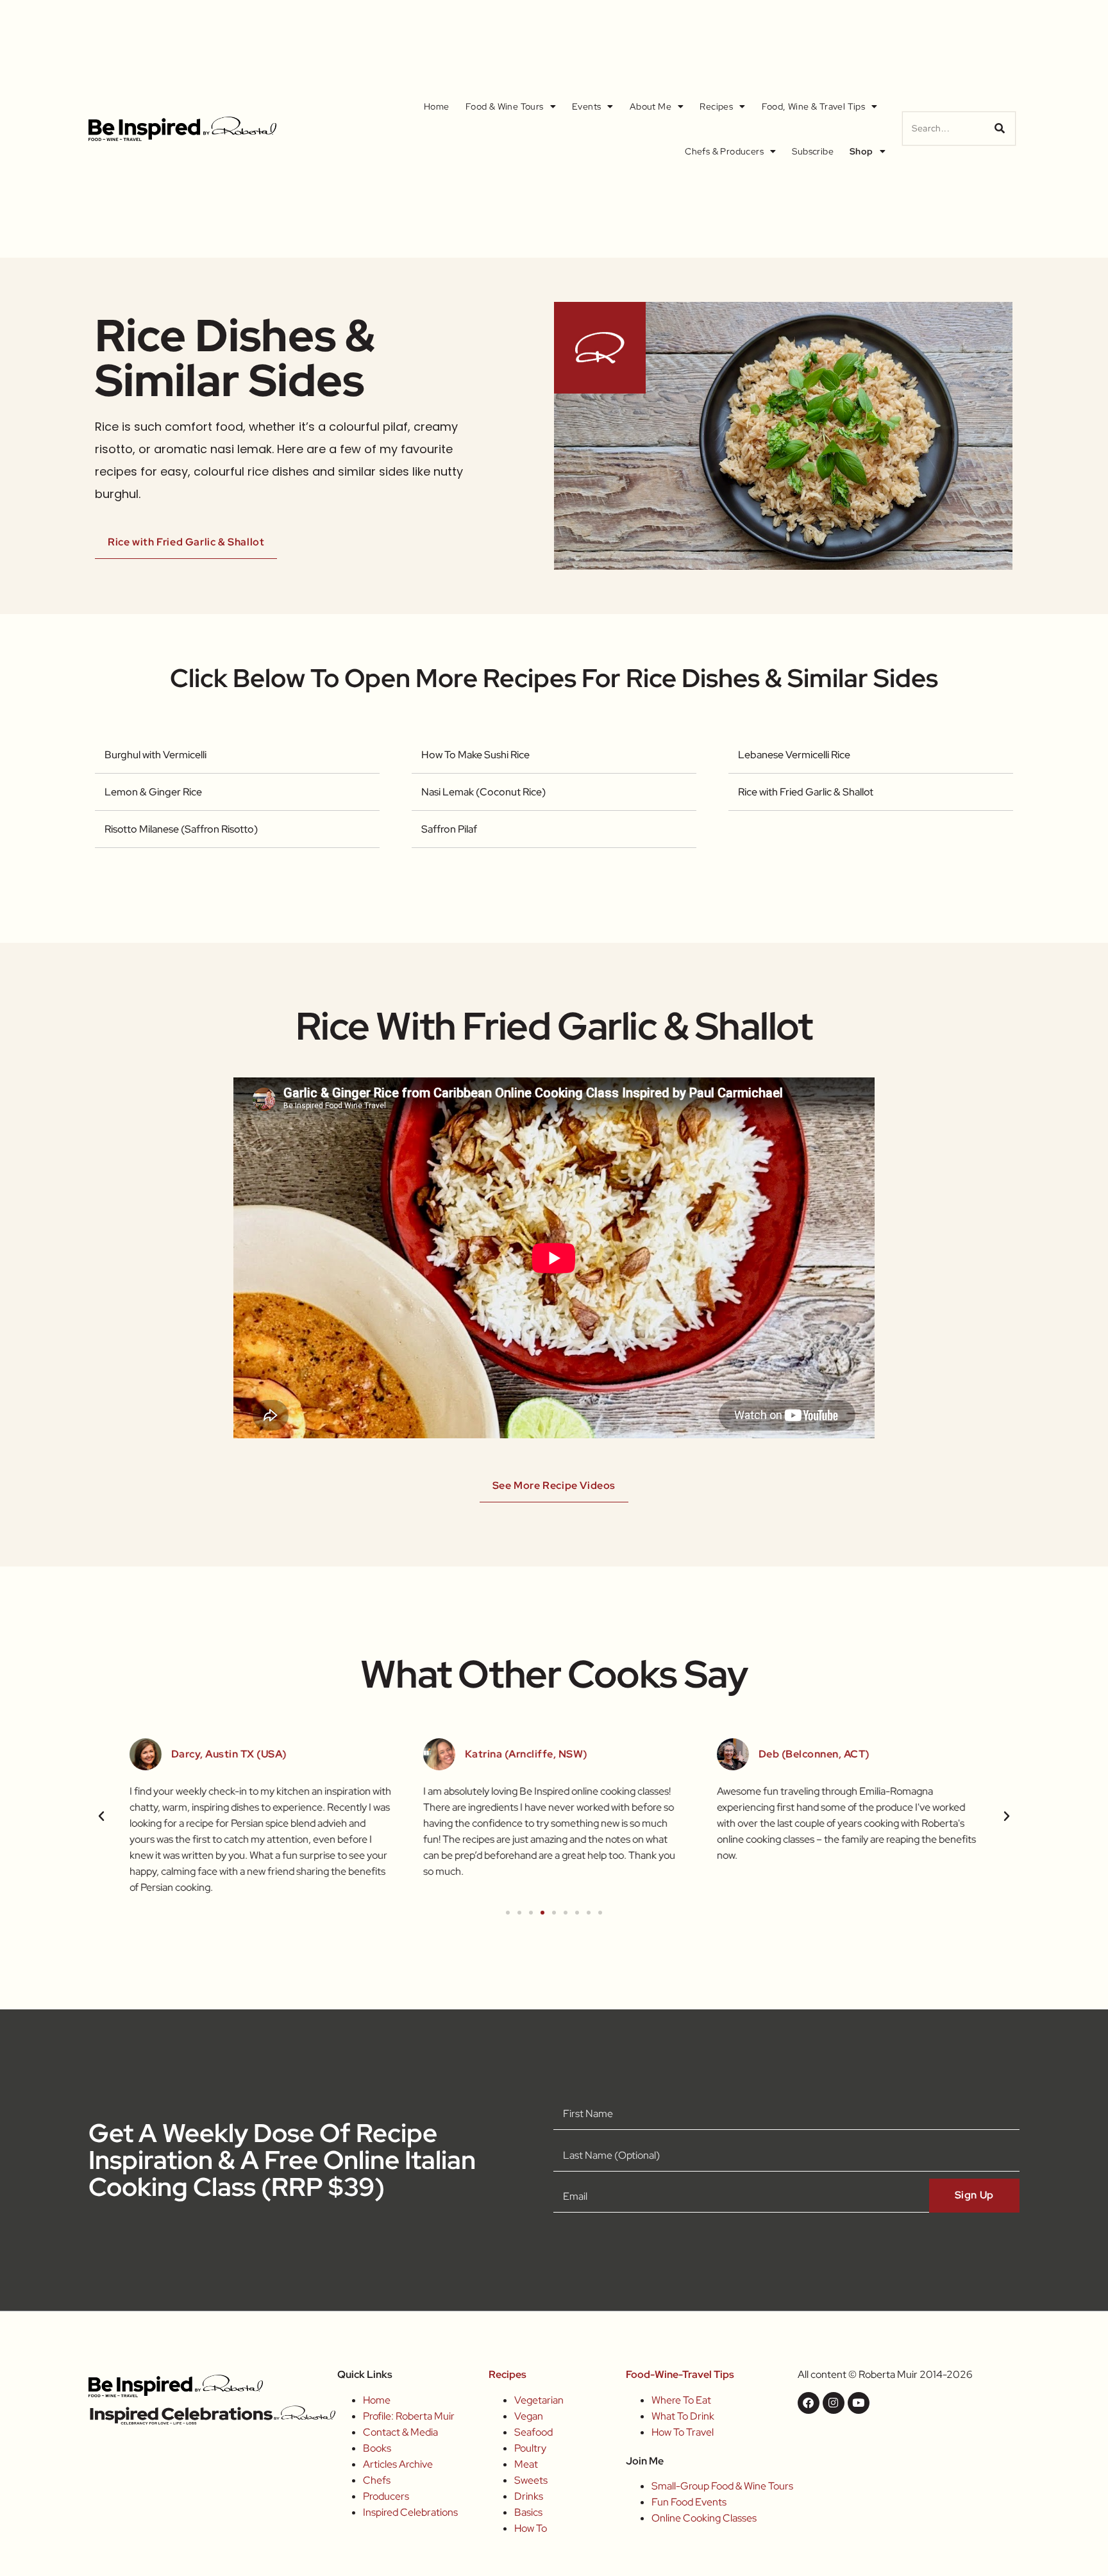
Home (437, 106)
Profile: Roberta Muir (409, 2416)
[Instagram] (834, 2403)
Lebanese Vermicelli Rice (794, 755)
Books (377, 2448)
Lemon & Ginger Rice (153, 792)
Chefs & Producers (724, 151)
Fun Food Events (689, 2502)
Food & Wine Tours (505, 106)
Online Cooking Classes (704, 2518)
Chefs (377, 2480)
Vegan (529, 2416)
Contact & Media (400, 2432)
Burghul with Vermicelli (155, 755)
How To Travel (683, 2432)
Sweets (531, 2480)
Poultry (530, 2448)
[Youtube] (859, 2403)
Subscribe (813, 151)
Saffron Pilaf (449, 829)
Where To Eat (681, 2400)
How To (531, 2528)
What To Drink (683, 2416)
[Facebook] (809, 2403)
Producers (386, 2496)
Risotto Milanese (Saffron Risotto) (181, 829)
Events (586, 106)
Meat (526, 2464)
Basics (528, 2512)
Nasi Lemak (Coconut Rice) (483, 792)
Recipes (716, 106)
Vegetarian (539, 2400)
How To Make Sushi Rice (475, 755)
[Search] (1000, 129)
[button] (101, 1816)
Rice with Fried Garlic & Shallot (806, 792)
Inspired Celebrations (410, 2512)
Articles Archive (398, 2464)
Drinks (529, 2496)
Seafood (533, 2432)
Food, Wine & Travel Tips (814, 106)
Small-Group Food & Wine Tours (722, 2486)
